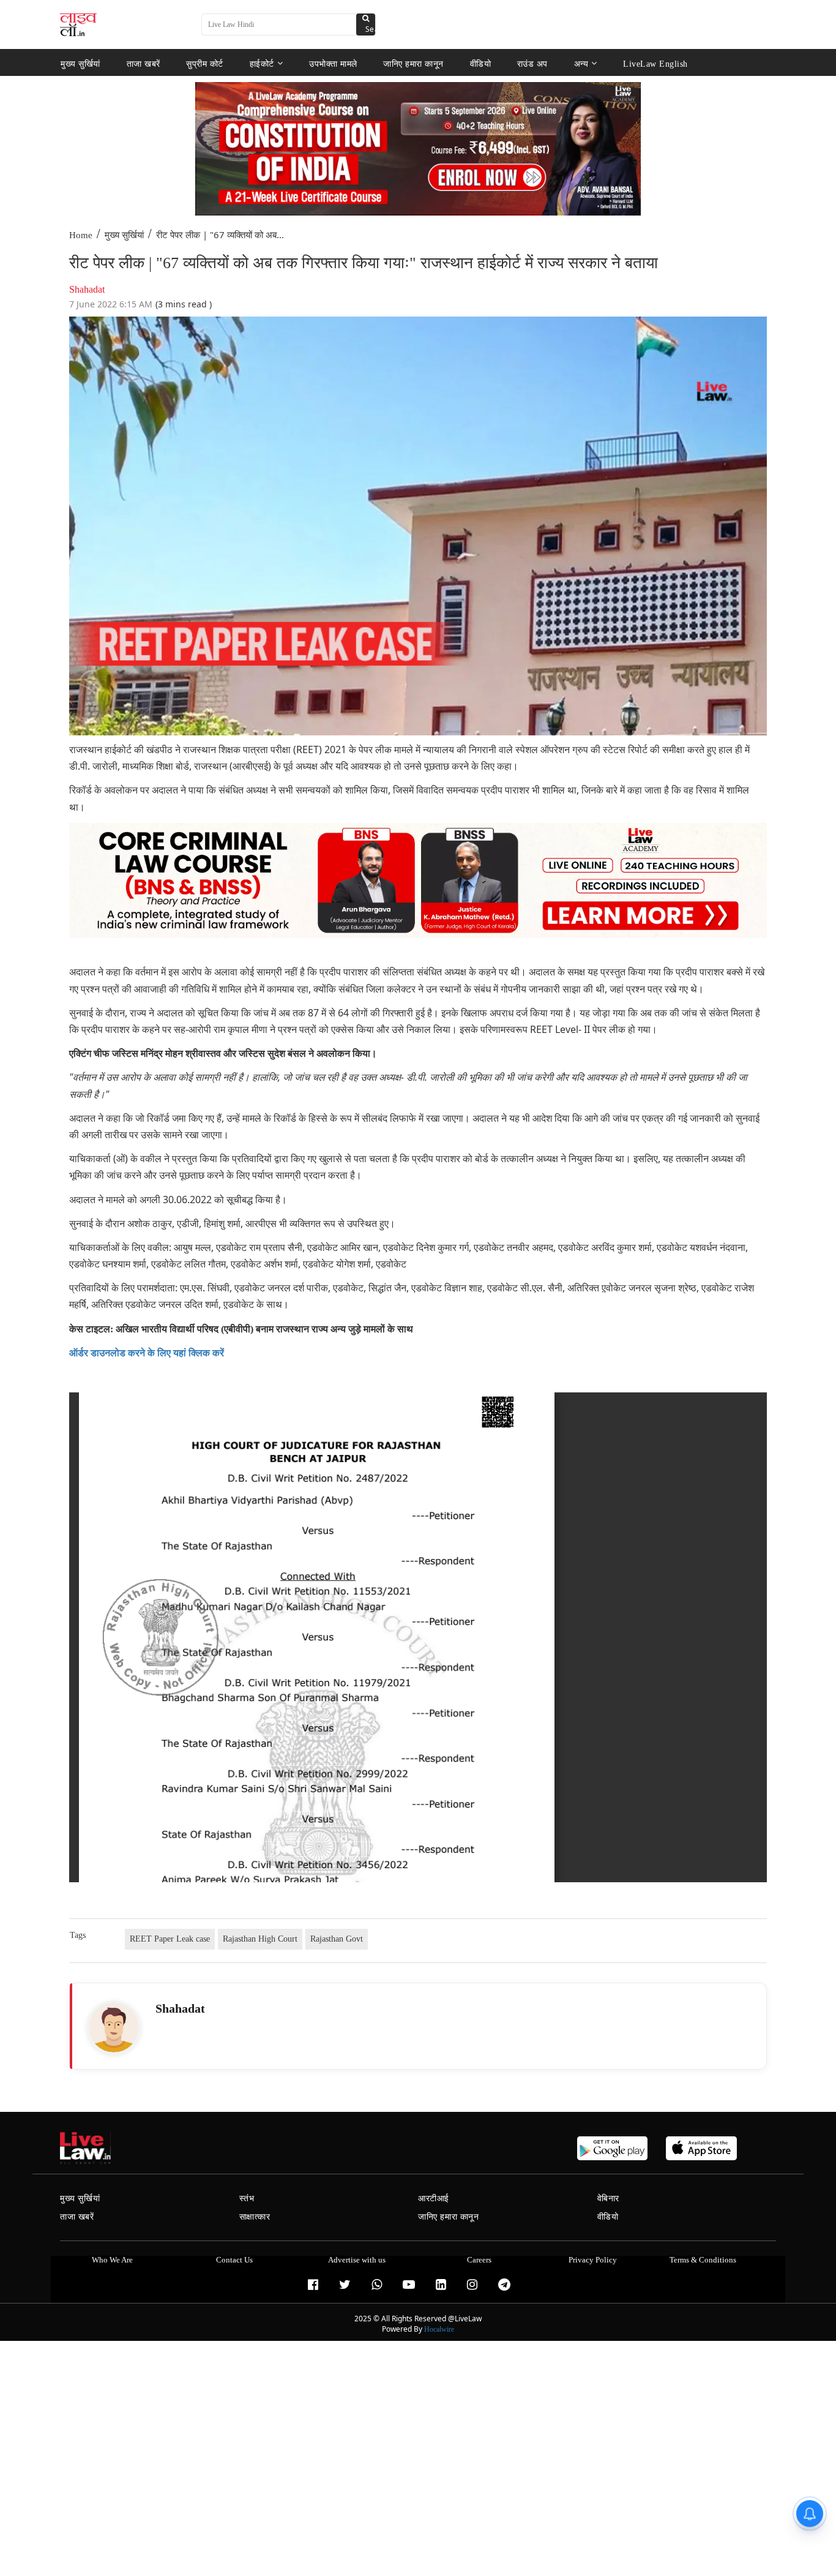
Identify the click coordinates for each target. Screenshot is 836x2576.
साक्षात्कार (255, 2217)
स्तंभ (247, 2199)
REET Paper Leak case (170, 1939)
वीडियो (481, 63)
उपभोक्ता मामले (333, 63)
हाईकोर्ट (262, 63)
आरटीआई (434, 2199)
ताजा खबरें (144, 63)
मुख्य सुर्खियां (80, 63)
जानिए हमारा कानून (413, 63)
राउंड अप (532, 63)
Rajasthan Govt (337, 1939)
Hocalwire (439, 2329)
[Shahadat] (114, 2027)
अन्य (581, 63)
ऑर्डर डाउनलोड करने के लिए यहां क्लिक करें (147, 1353)
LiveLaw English (655, 63)
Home (81, 235)
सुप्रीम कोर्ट (205, 63)
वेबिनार (608, 2199)
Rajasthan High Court (260, 1939)
